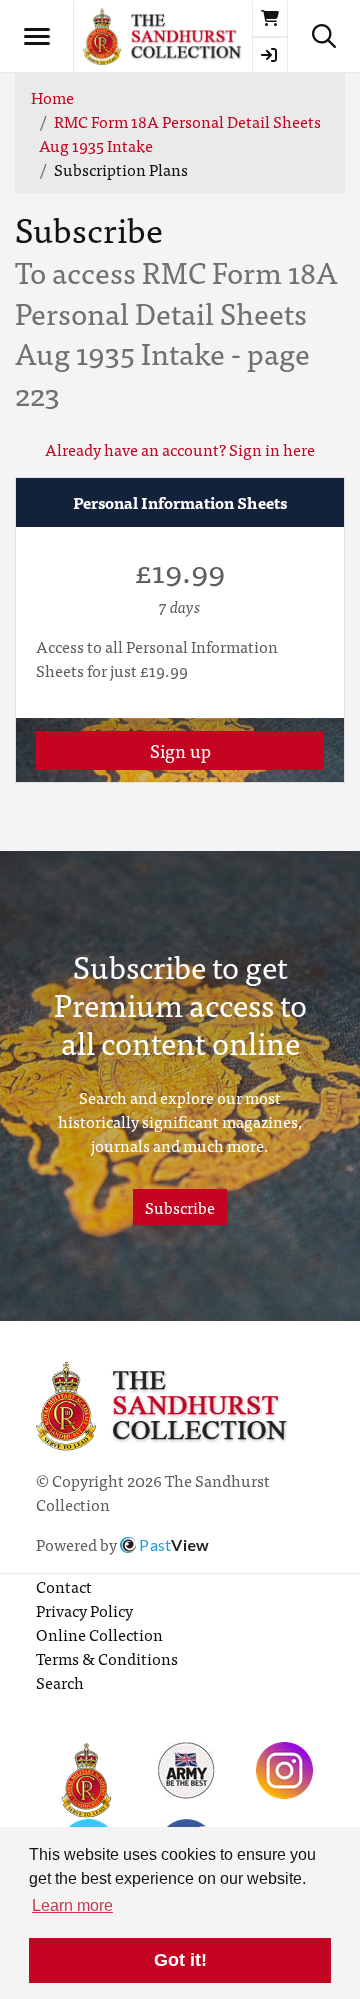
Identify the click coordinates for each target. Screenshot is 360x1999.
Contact (64, 1586)
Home (52, 97)
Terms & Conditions (107, 1658)
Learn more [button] (72, 1905)
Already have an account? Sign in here (180, 449)
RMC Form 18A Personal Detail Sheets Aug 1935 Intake (180, 133)
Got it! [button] (180, 1960)
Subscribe (180, 1207)
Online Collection (99, 1634)
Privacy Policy (84, 1610)
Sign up (180, 750)
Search (60, 1682)
